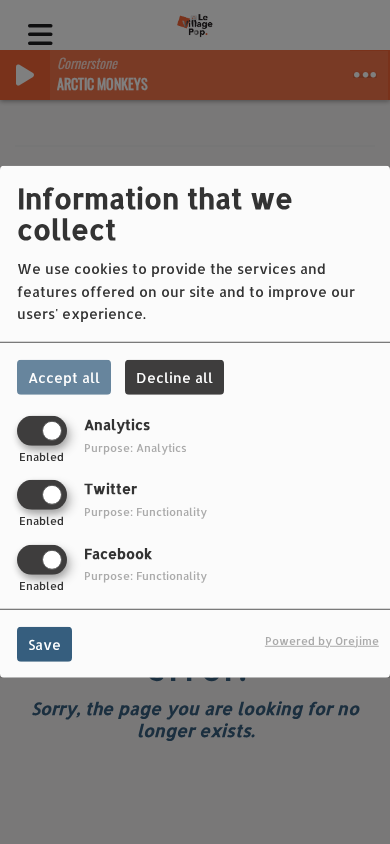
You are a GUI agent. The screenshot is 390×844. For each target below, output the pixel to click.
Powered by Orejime (322, 639)
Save (44, 643)
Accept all (64, 377)
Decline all (174, 377)
